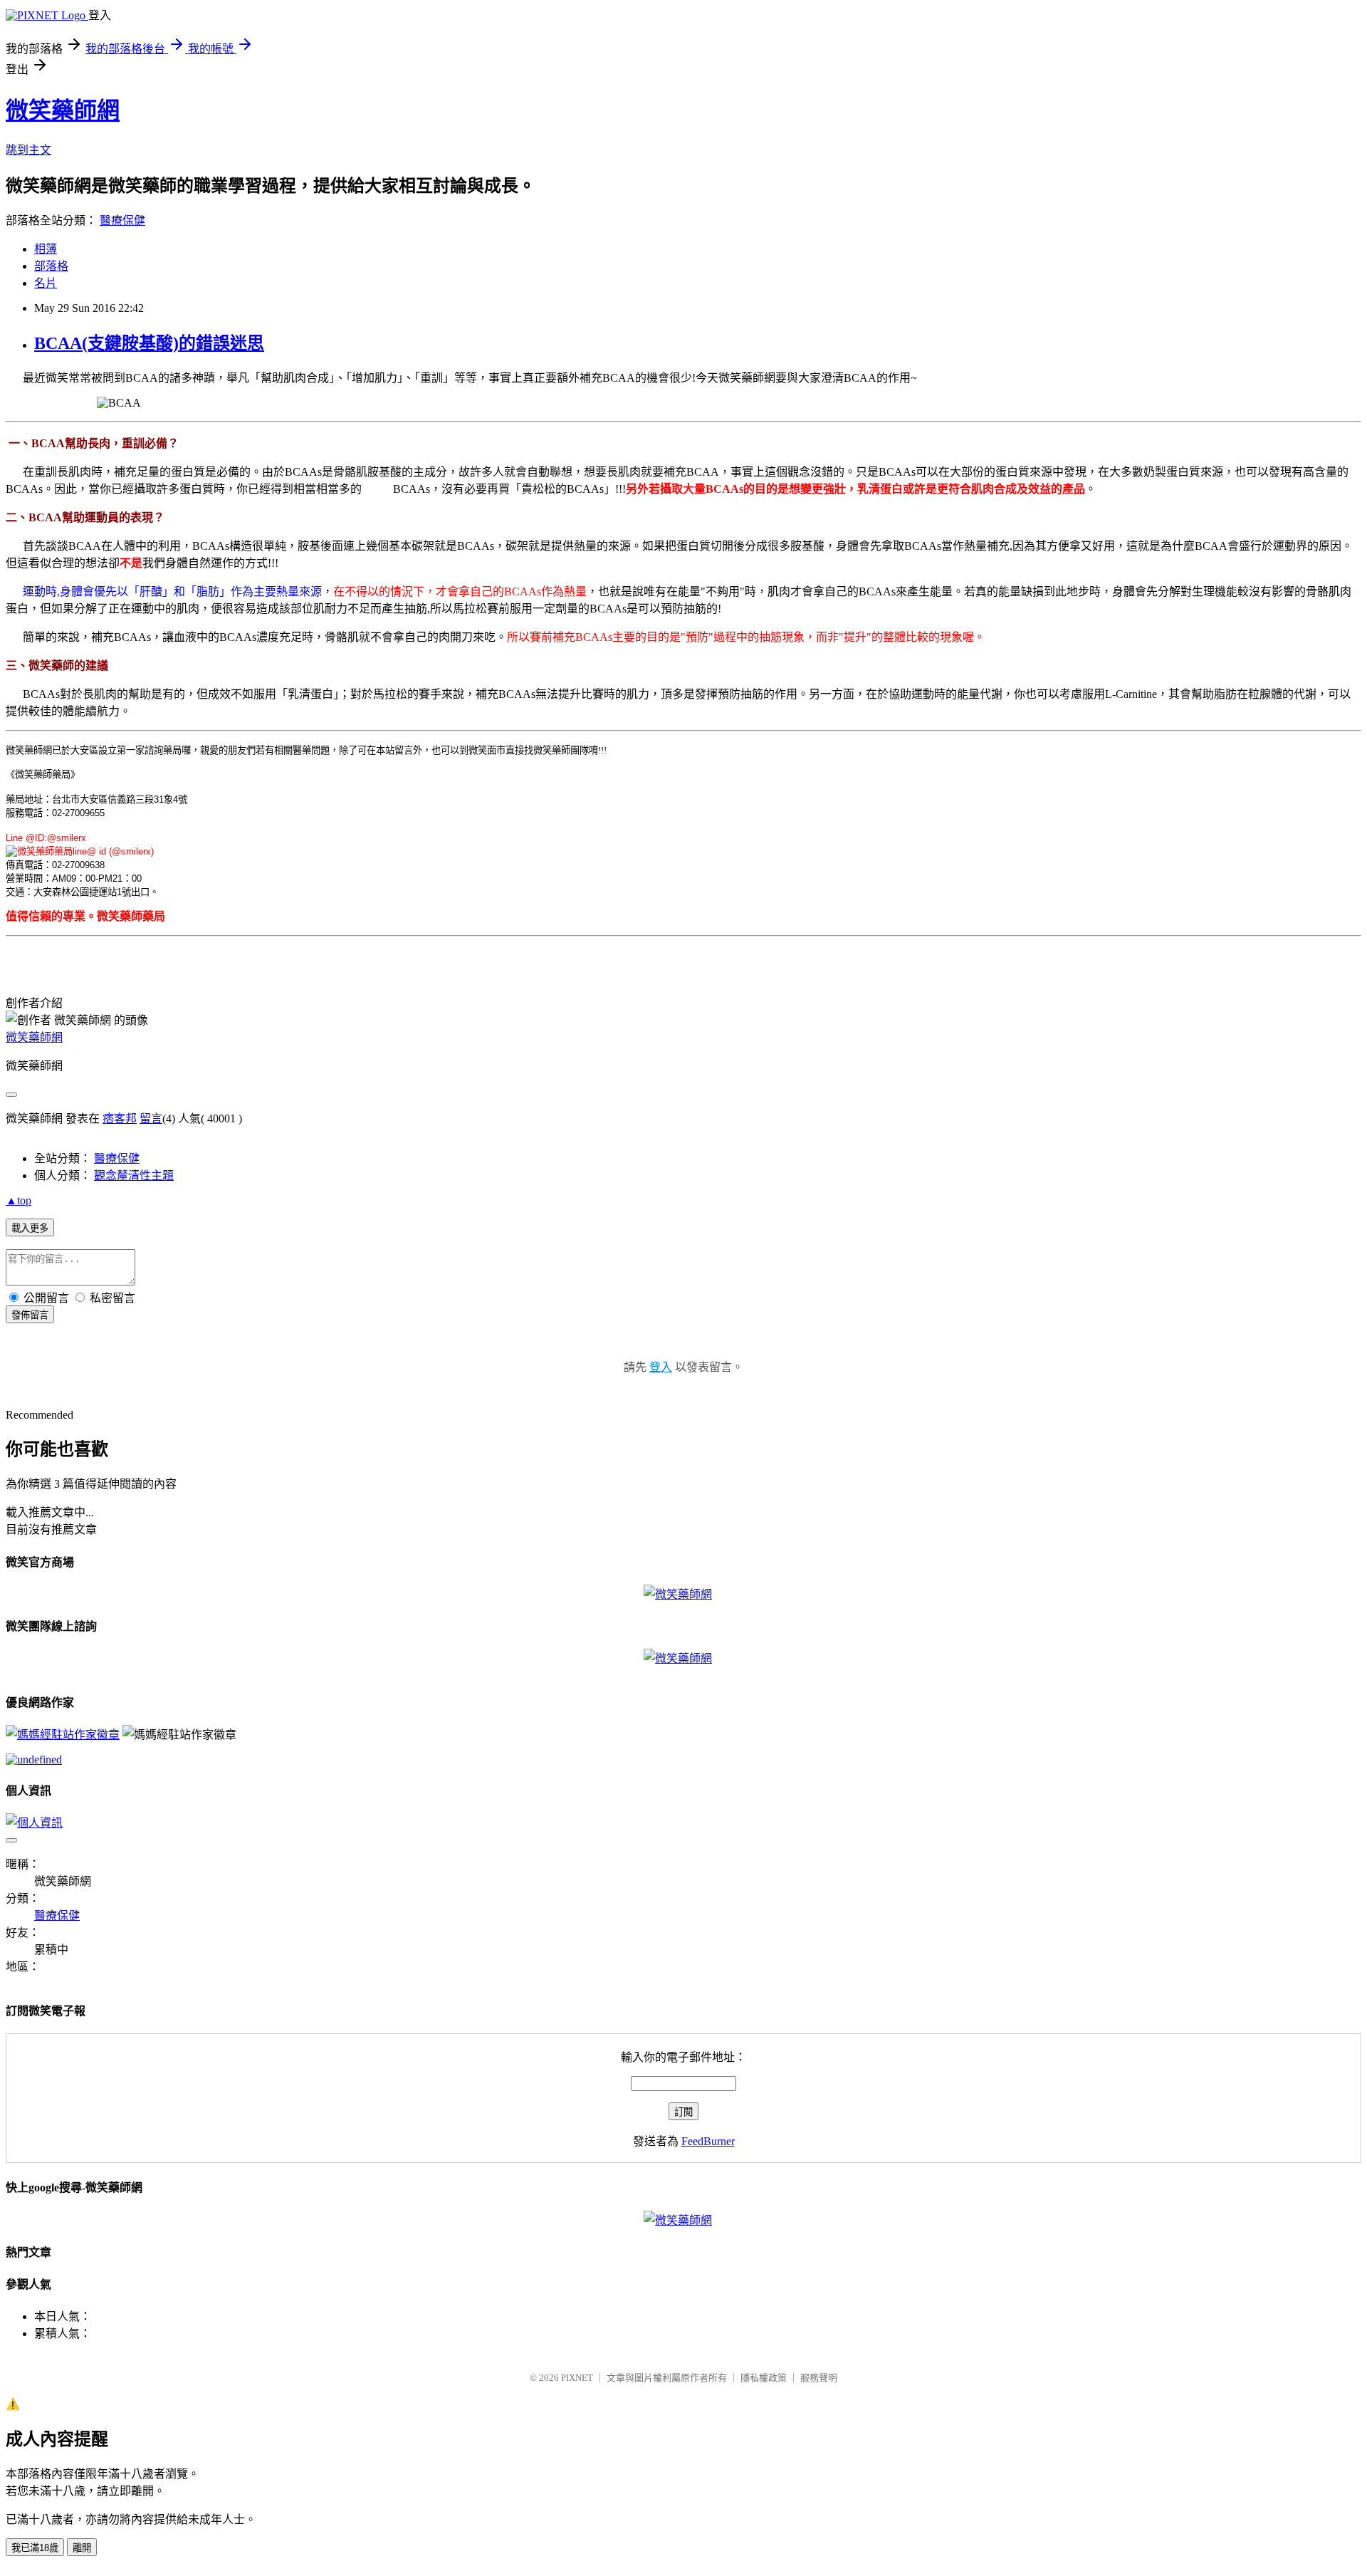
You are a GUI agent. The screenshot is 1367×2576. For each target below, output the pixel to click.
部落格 (51, 266)
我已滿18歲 (35, 2548)
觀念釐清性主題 (134, 1175)
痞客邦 (120, 1118)
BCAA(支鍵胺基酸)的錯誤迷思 (149, 343)
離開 (82, 2548)
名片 (46, 283)
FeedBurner (708, 2141)
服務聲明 (819, 2378)
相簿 (46, 249)
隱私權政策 (764, 2378)
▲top (19, 1200)
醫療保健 (122, 220)
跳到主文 (28, 150)
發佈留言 (30, 1315)
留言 (151, 1118)
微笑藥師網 (63, 110)
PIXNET (577, 2378)
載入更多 (30, 1228)
